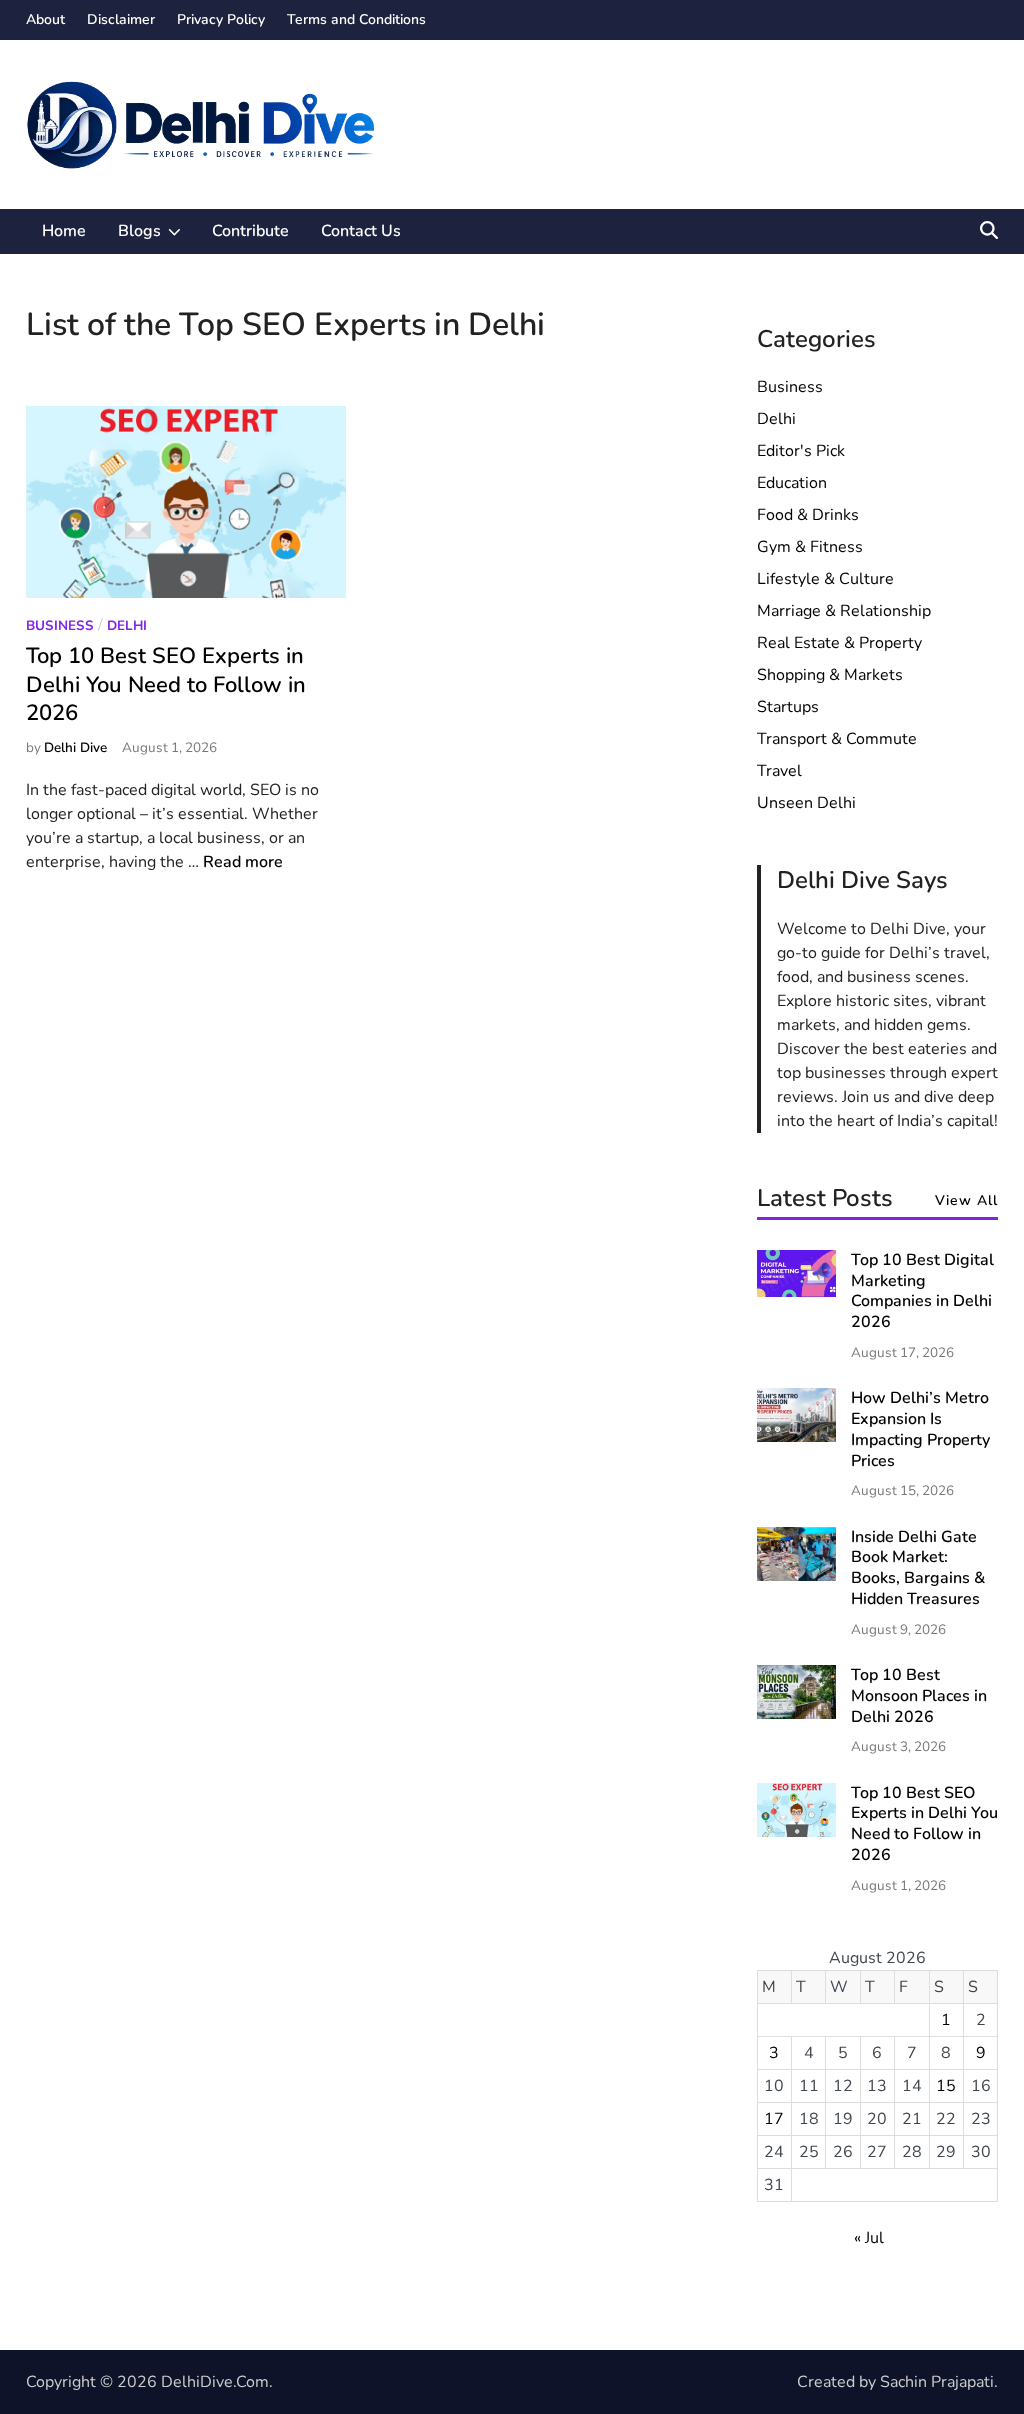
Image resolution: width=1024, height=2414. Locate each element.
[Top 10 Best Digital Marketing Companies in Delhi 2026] (796, 1292)
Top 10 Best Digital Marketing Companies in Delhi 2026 (922, 1291)
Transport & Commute (837, 739)
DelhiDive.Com (215, 2382)
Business (60, 625)
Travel (779, 771)
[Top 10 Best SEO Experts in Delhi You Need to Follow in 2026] (796, 1832)
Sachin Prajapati (937, 2382)
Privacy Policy (221, 19)
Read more (243, 862)
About (45, 19)
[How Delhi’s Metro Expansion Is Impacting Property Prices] (796, 1437)
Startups (788, 707)
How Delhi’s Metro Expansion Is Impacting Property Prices (920, 1429)
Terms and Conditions (356, 19)
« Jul (869, 2238)
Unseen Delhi (806, 803)
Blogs (157, 236)
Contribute (250, 231)
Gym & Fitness (810, 547)
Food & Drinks (808, 515)
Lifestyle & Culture (825, 579)
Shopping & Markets (830, 675)
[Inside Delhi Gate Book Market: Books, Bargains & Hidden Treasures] (796, 1576)
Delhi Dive (75, 747)
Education (792, 483)
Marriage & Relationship (844, 611)
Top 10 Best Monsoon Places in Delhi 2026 (919, 1696)
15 (946, 2086)
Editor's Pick (801, 451)
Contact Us (361, 231)
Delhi (127, 625)
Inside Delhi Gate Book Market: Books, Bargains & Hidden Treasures (918, 1568)
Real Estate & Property (839, 643)
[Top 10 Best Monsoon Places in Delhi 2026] (796, 1714)
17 (774, 2119)
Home (64, 231)
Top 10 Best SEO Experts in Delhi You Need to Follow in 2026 (166, 684)
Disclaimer (121, 19)
